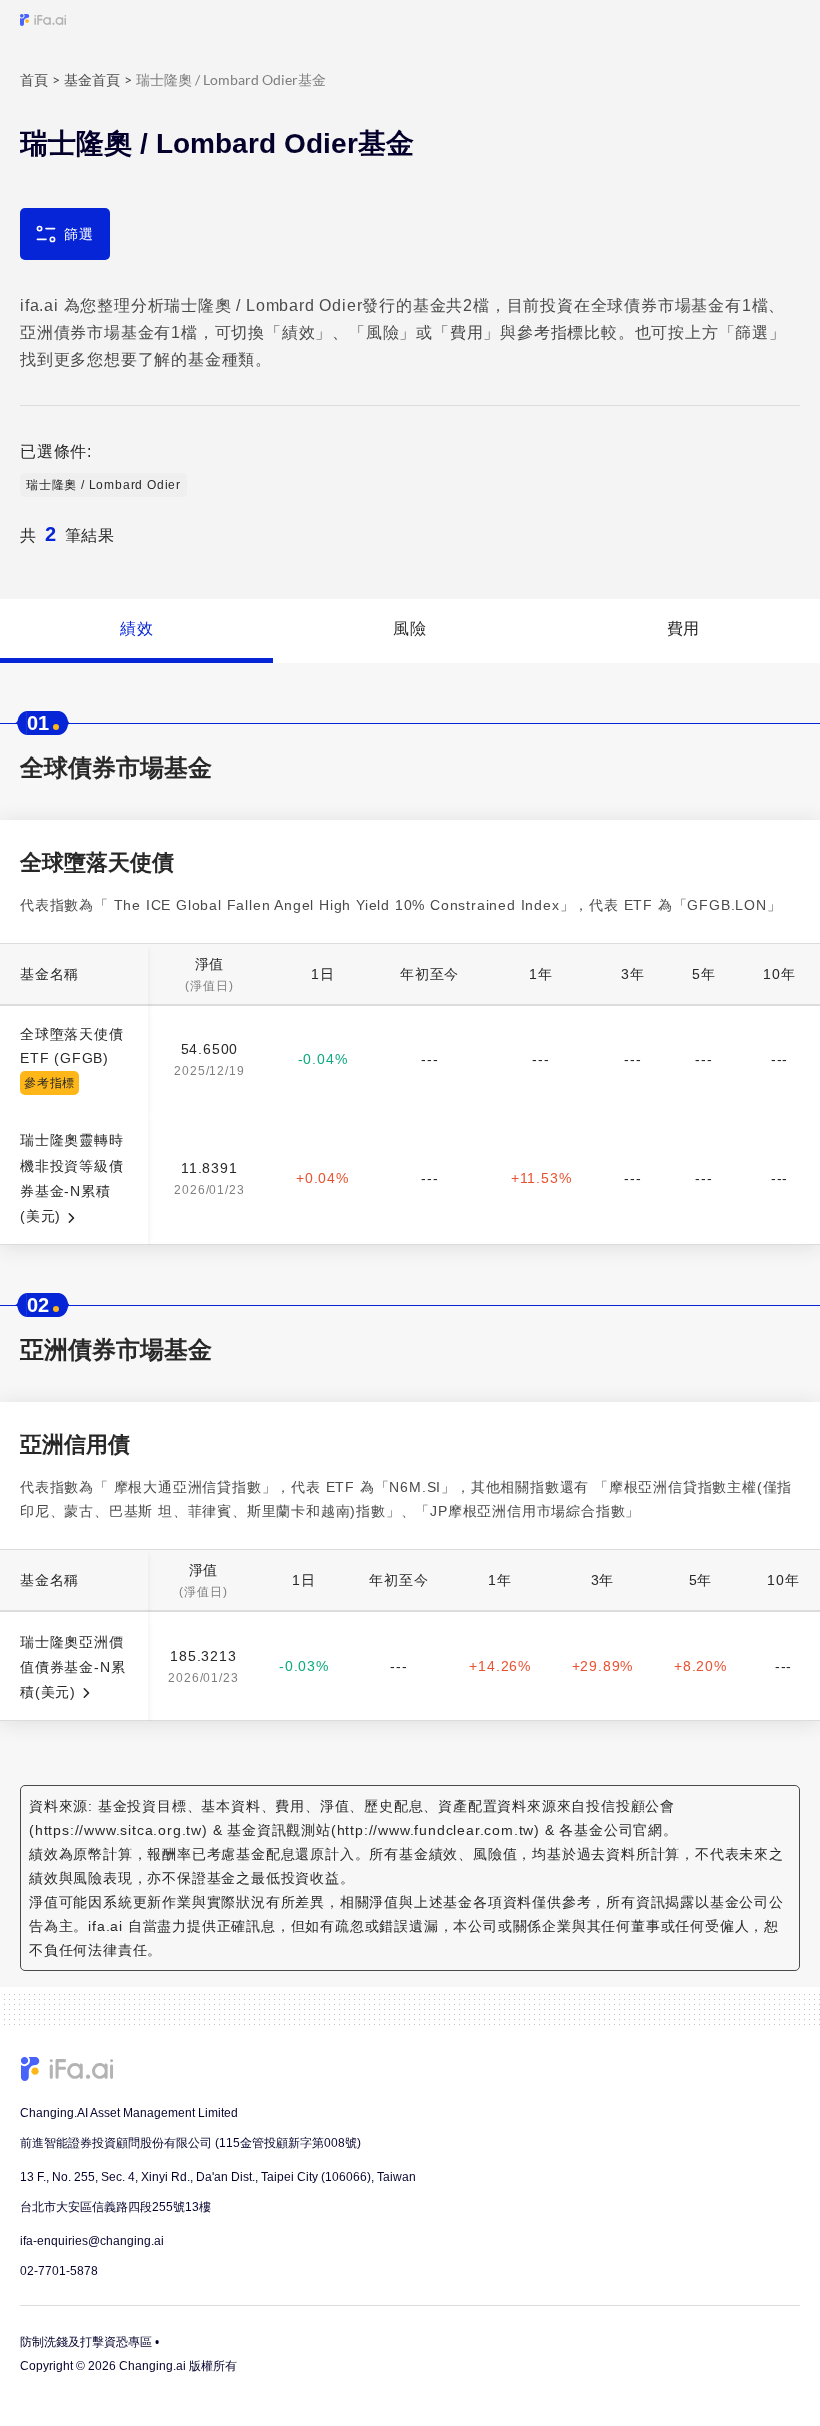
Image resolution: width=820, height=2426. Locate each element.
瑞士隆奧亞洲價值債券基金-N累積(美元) (72, 1667)
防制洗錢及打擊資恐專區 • (89, 2342)
